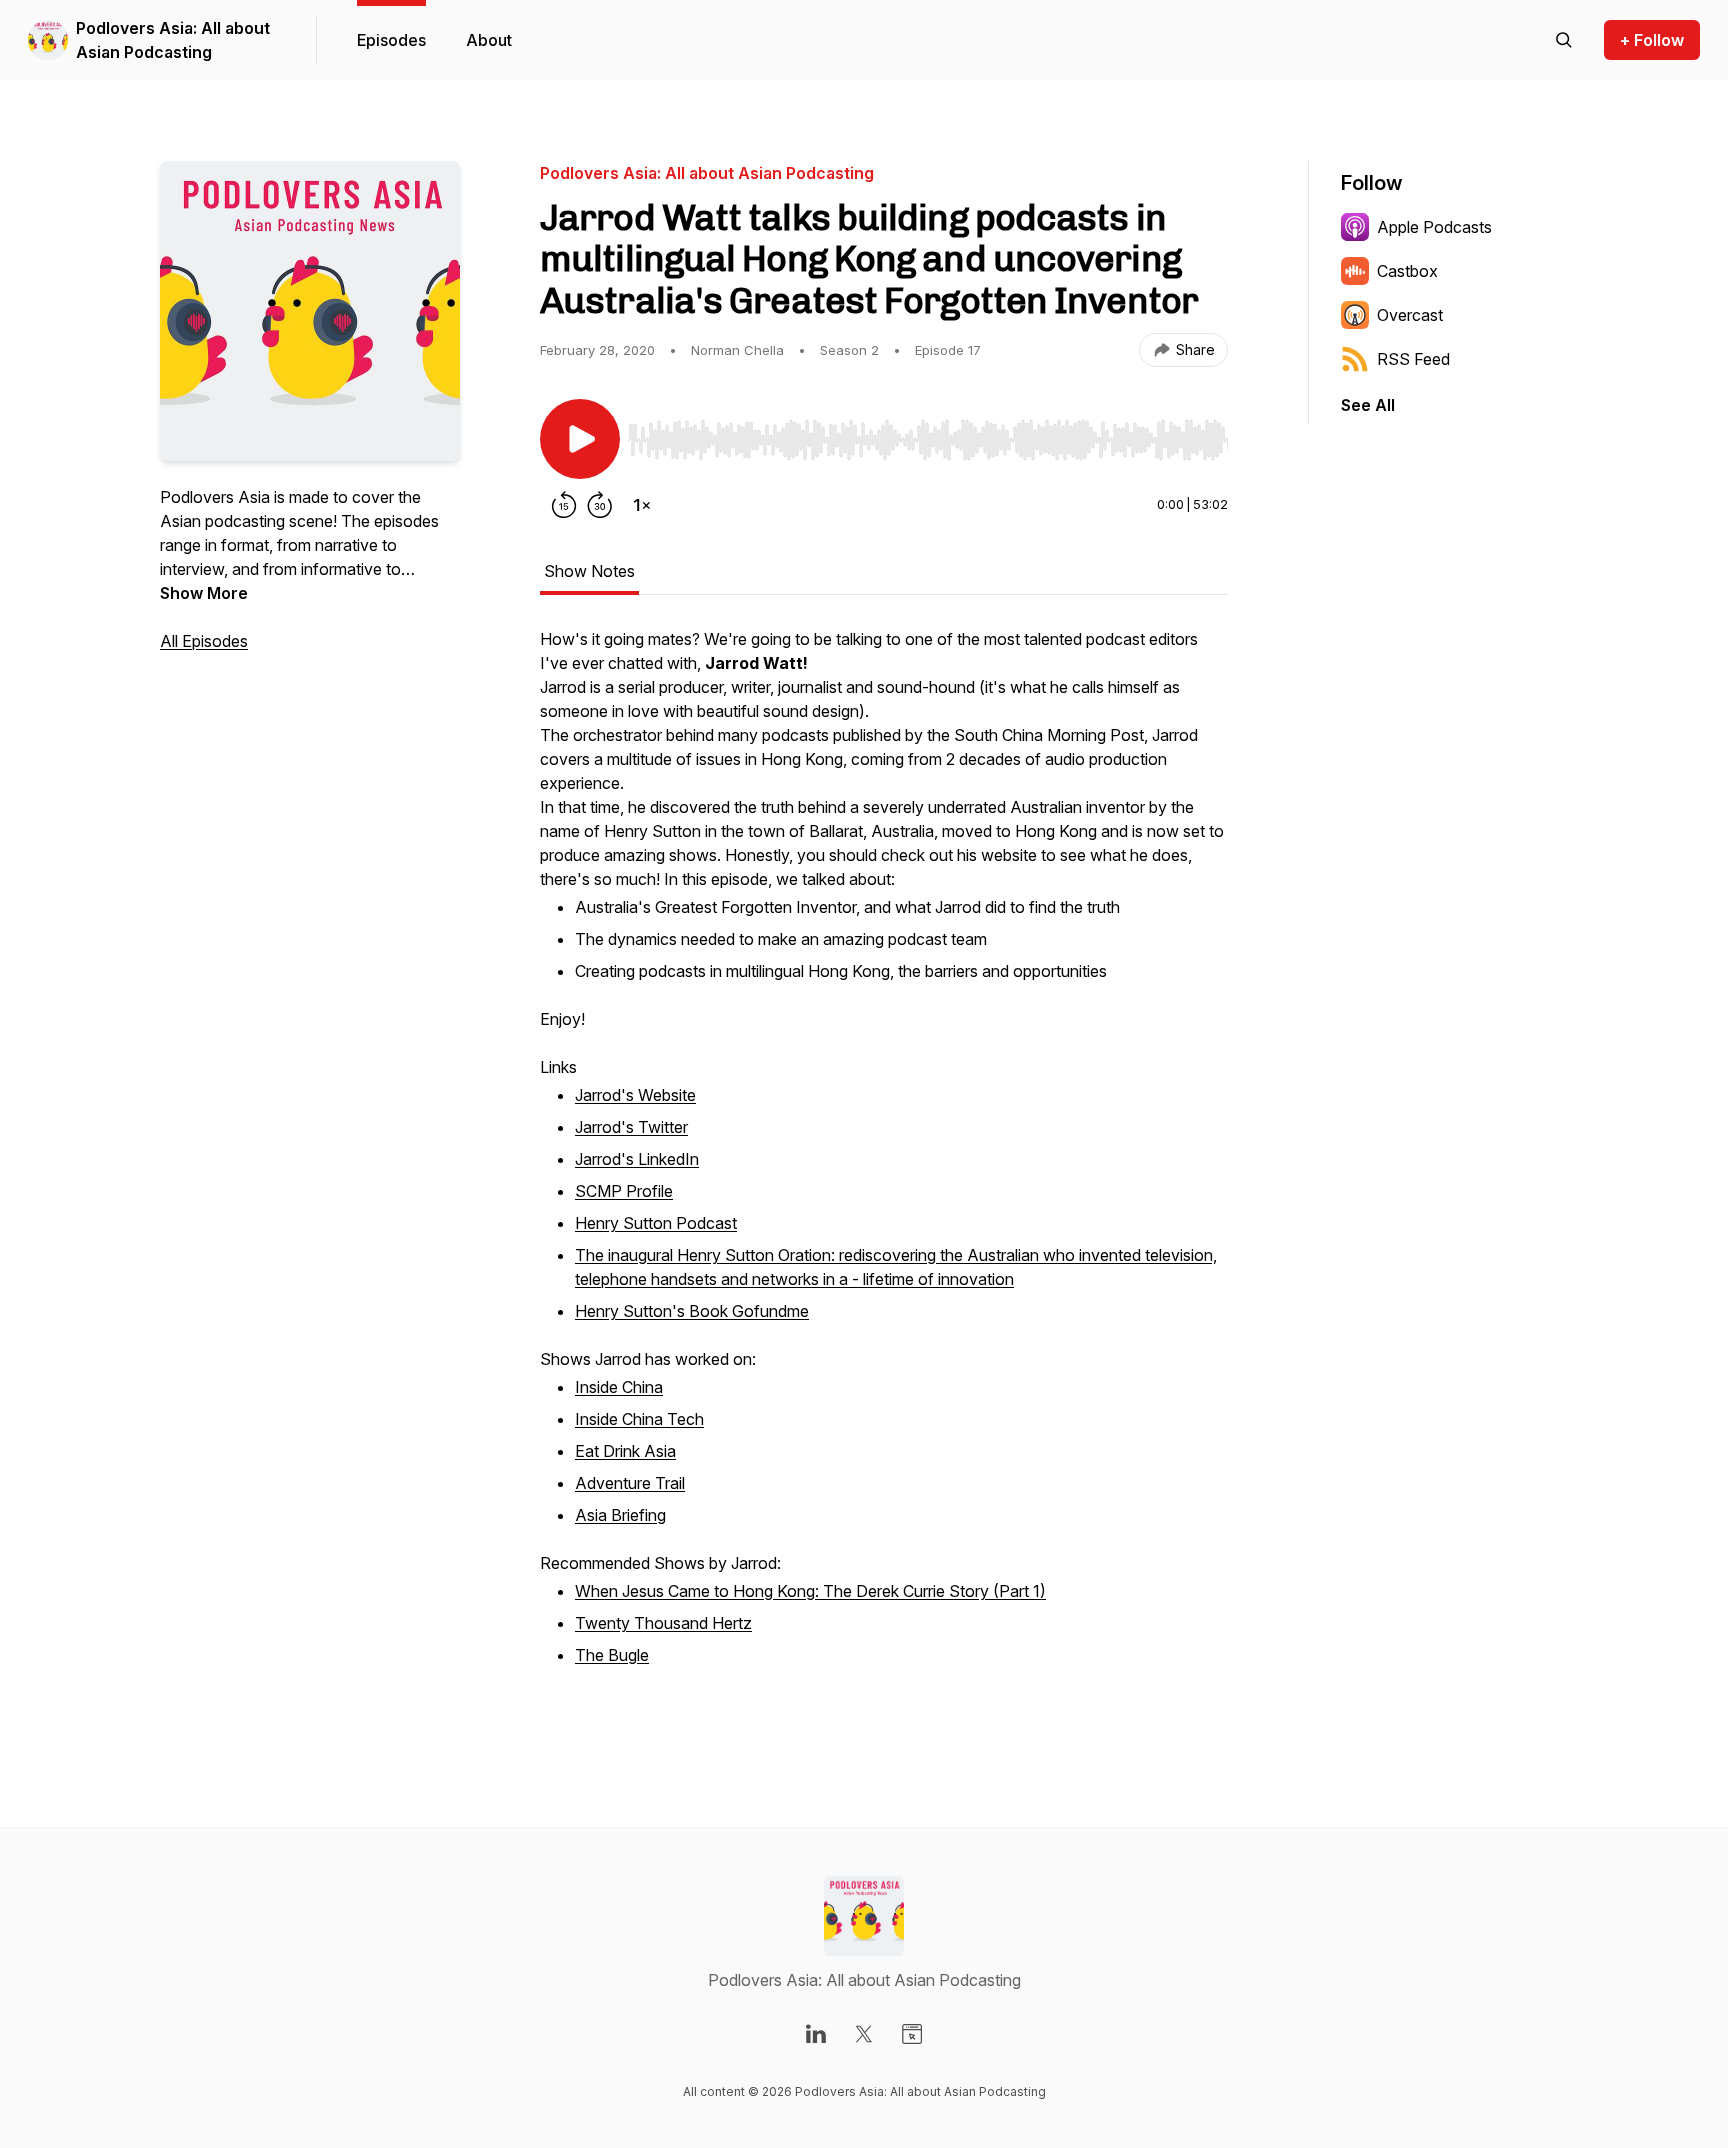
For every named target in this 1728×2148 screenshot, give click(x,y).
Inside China (619, 1387)
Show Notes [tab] (589, 571)
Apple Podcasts (1434, 227)
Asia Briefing (620, 1515)
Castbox (1407, 271)
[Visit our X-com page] (864, 2034)
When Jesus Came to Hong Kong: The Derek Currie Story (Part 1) (810, 1591)
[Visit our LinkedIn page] (816, 2034)
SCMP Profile (624, 1191)
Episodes (391, 40)
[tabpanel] (884, 1171)
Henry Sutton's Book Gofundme (692, 1311)
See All (1368, 405)
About (489, 40)
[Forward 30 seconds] (600, 505)
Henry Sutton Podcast (656, 1223)
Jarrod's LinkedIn (637, 1159)
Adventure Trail (630, 1483)
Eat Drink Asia (625, 1451)
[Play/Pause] (580, 439)
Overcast (1410, 315)
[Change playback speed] (642, 505)
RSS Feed (1413, 359)
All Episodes (204, 641)
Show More (204, 593)
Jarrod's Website (635, 1095)
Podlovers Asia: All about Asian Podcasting (173, 40)
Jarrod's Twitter (631, 1127)
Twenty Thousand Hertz (663, 1623)
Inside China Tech (639, 1419)
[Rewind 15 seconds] (564, 505)
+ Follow (1652, 40)
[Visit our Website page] (912, 2034)
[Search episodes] (1564, 40)
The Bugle (612, 1655)
